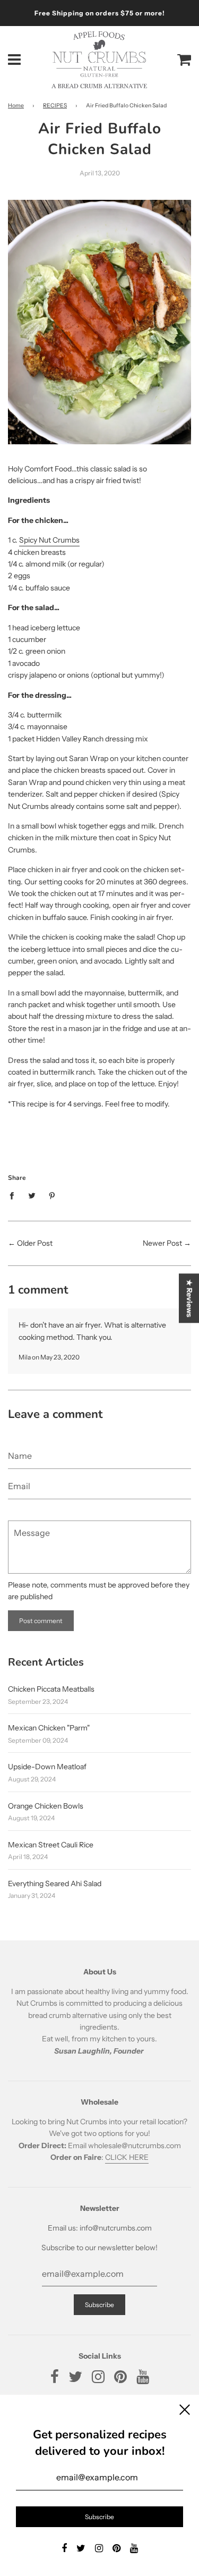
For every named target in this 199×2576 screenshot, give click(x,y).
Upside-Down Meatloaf (47, 1767)
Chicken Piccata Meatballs (51, 1689)
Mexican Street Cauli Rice (51, 1845)
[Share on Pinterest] (52, 1195)
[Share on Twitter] (32, 1195)
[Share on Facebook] (15, 1195)
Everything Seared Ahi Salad (55, 1884)
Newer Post (162, 1243)
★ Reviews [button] (189, 1298)
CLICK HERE (127, 2157)
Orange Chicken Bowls (46, 1806)
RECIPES (55, 105)
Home (16, 105)
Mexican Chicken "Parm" (49, 1728)
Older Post (35, 1243)
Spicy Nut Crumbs (49, 540)
